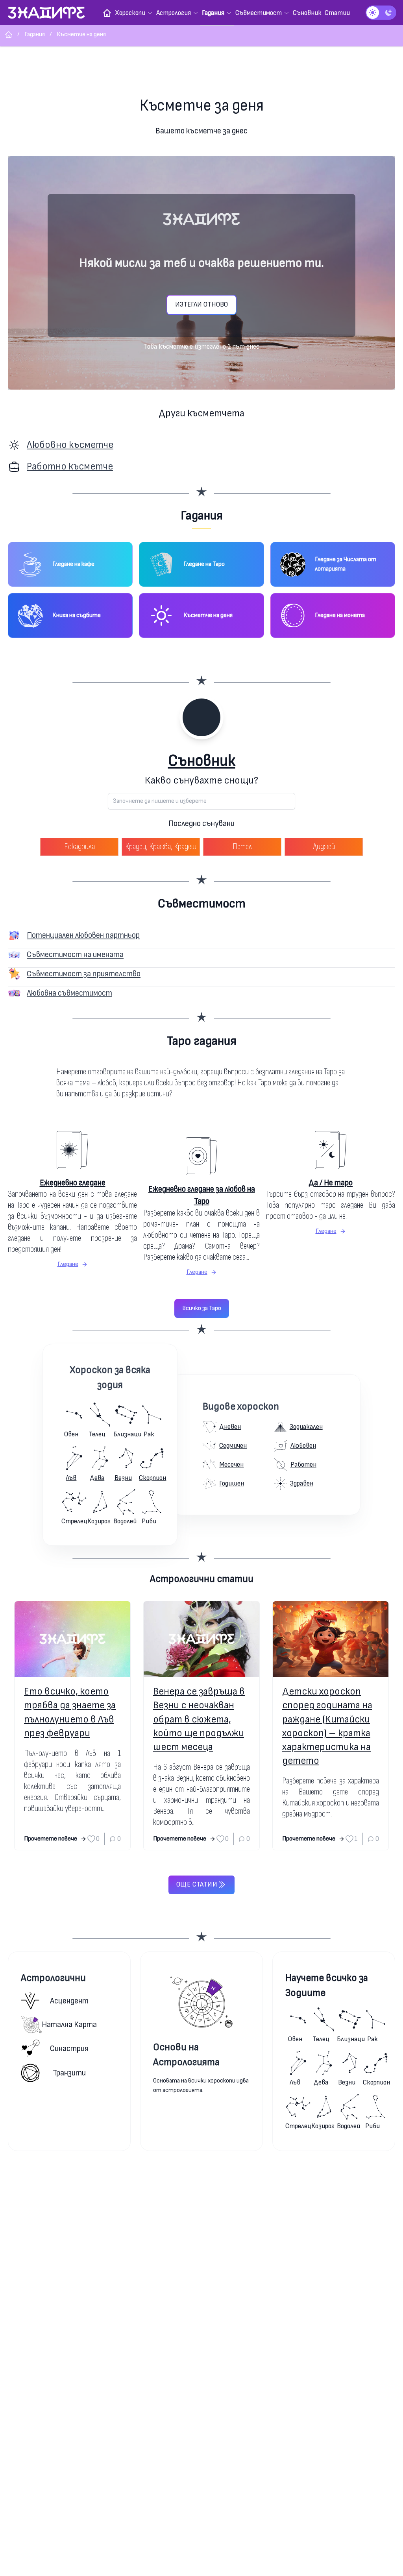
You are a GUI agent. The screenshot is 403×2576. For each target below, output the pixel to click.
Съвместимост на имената (75, 954)
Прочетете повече (51, 1839)
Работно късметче (70, 467)
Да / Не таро (331, 1183)
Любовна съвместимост (69, 993)
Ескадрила (79, 847)
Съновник (202, 761)
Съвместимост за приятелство (84, 974)
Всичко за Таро (202, 1308)
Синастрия (69, 2048)
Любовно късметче (70, 445)
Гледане (68, 1264)
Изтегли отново (201, 304)
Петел (242, 847)
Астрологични (53, 1978)
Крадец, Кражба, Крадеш (161, 847)
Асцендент (69, 2001)
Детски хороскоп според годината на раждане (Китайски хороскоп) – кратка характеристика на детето (327, 1726)
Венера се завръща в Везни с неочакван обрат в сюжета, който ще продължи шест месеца (199, 1719)
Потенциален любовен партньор (83, 935)
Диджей (324, 847)
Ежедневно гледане (73, 1183)
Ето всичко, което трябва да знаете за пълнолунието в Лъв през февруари (70, 1712)
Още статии (197, 1884)
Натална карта (69, 2024)
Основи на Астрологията (186, 2055)
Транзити (69, 2073)
